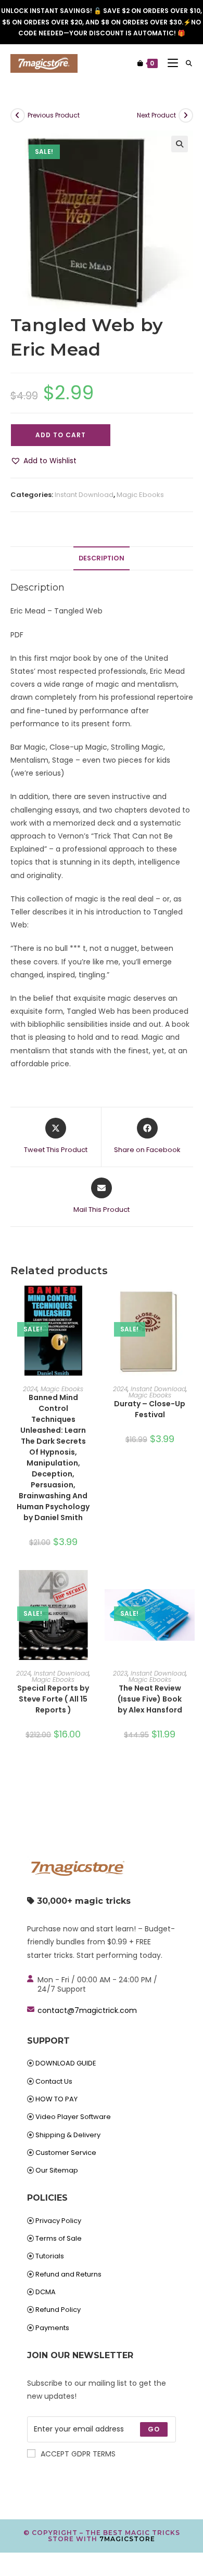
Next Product (156, 115)
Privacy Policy (58, 2221)
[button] (180, 144)
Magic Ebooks (140, 495)
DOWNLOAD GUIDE (66, 2063)
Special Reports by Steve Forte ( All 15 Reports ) (53, 1699)
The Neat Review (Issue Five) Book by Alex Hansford (150, 1699)
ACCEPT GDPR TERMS (78, 2454)
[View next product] (186, 115)
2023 (120, 1673)
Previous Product (54, 115)
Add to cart (61, 435)
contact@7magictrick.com (87, 2010)
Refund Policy (58, 2310)
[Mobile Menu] (169, 63)
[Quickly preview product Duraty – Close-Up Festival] (189, 1304)
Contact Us (54, 2081)
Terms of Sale (59, 2238)
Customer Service (66, 2153)
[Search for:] (185, 63)
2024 (30, 1389)
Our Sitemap (57, 2170)
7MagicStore (127, 2539)
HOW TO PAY (56, 2099)
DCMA (46, 2292)
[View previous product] (18, 115)
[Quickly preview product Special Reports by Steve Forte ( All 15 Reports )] (93, 1588)
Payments (52, 2328)
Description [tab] (102, 558)
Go (154, 2429)
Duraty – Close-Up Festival (150, 1409)
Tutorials (50, 2256)
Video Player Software (73, 2117)
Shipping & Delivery (68, 2135)
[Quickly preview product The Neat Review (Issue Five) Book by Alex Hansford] (189, 1588)
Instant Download (84, 495)
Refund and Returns (68, 2274)
